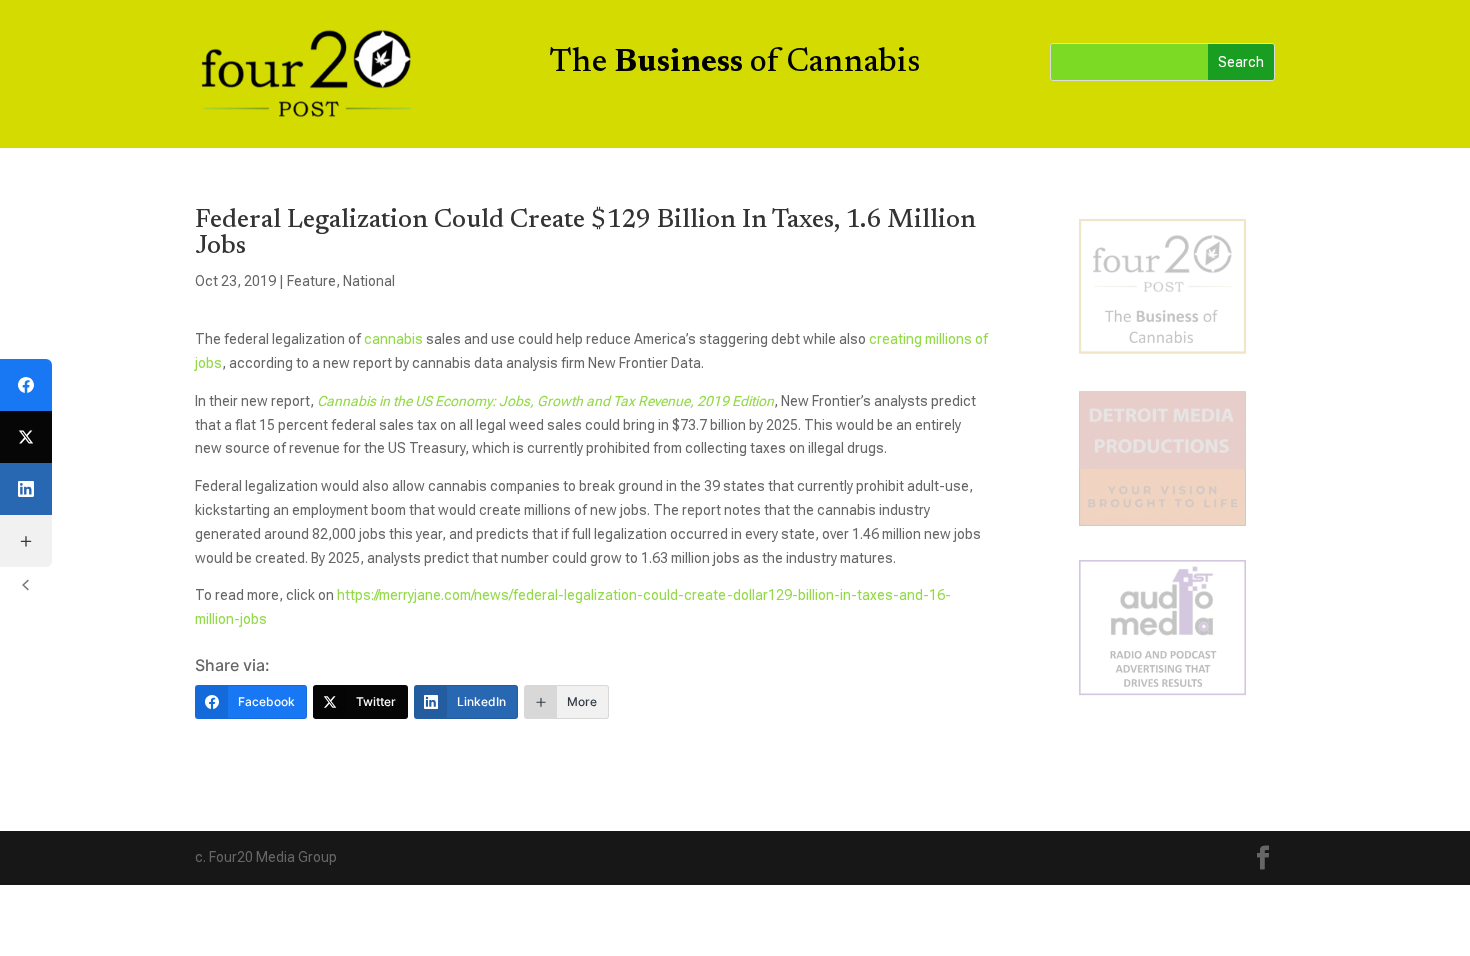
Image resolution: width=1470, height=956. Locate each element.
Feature (311, 281)
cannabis (393, 339)
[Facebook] (26, 385)
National (369, 281)
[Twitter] (26, 437)
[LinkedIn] (26, 489)
